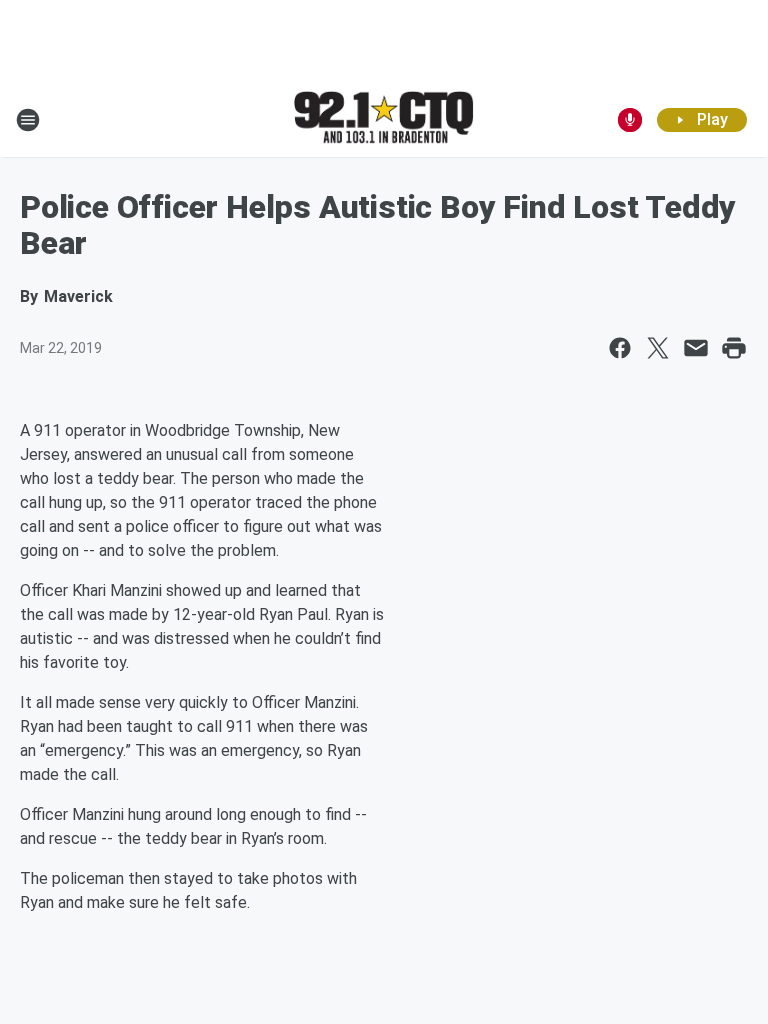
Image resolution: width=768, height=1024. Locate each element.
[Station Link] (384, 119)
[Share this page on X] (658, 348)
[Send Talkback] (630, 120)
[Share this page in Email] (696, 348)
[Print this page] (734, 348)
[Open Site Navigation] (28, 120)
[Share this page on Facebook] (620, 348)
